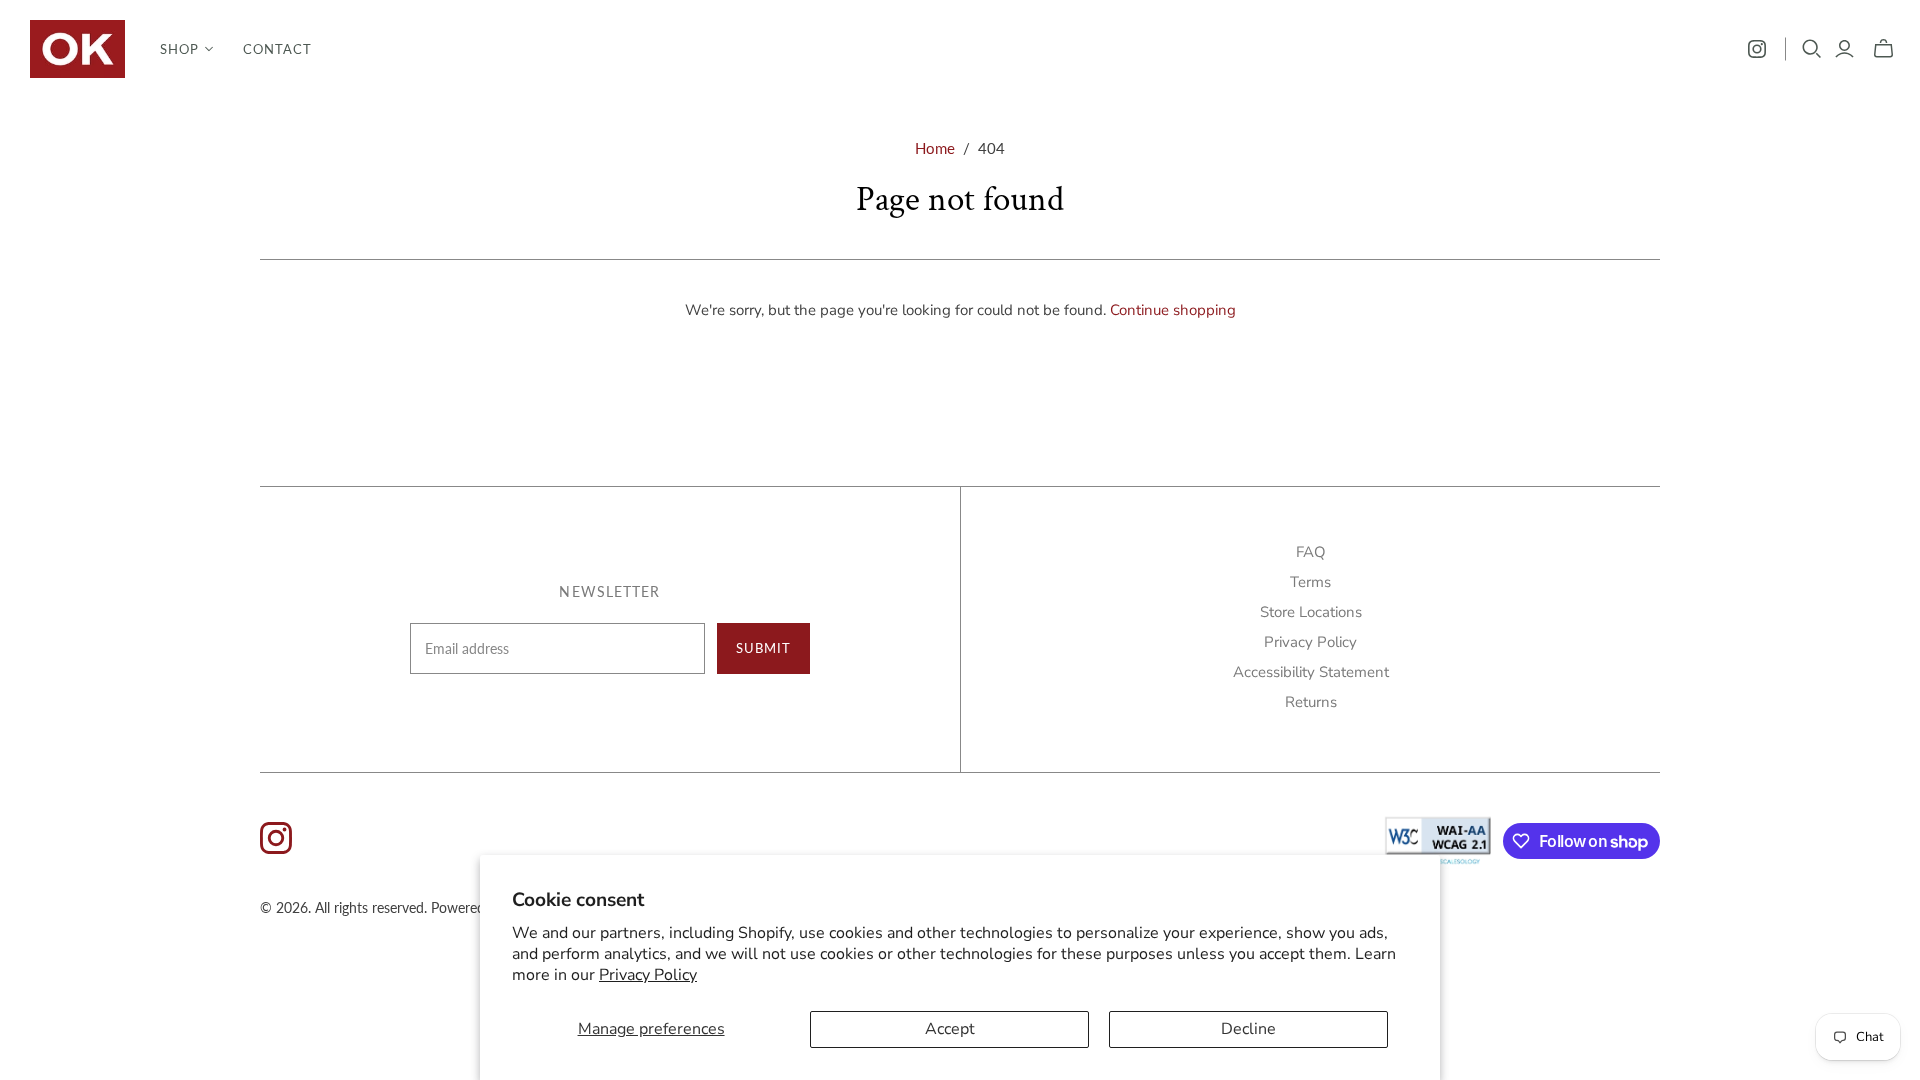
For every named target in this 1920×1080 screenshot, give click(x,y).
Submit (763, 648)
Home (935, 148)
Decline (1248, 1029)
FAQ (1311, 552)
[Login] (1844, 49)
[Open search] (1812, 49)
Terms (1310, 582)
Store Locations (1311, 612)
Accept (950, 1029)
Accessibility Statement (1311, 672)
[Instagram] (1757, 49)
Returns (1311, 702)
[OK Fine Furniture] (77, 49)
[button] (186, 49)
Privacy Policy (648, 975)
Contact (277, 49)
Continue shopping (1173, 310)
